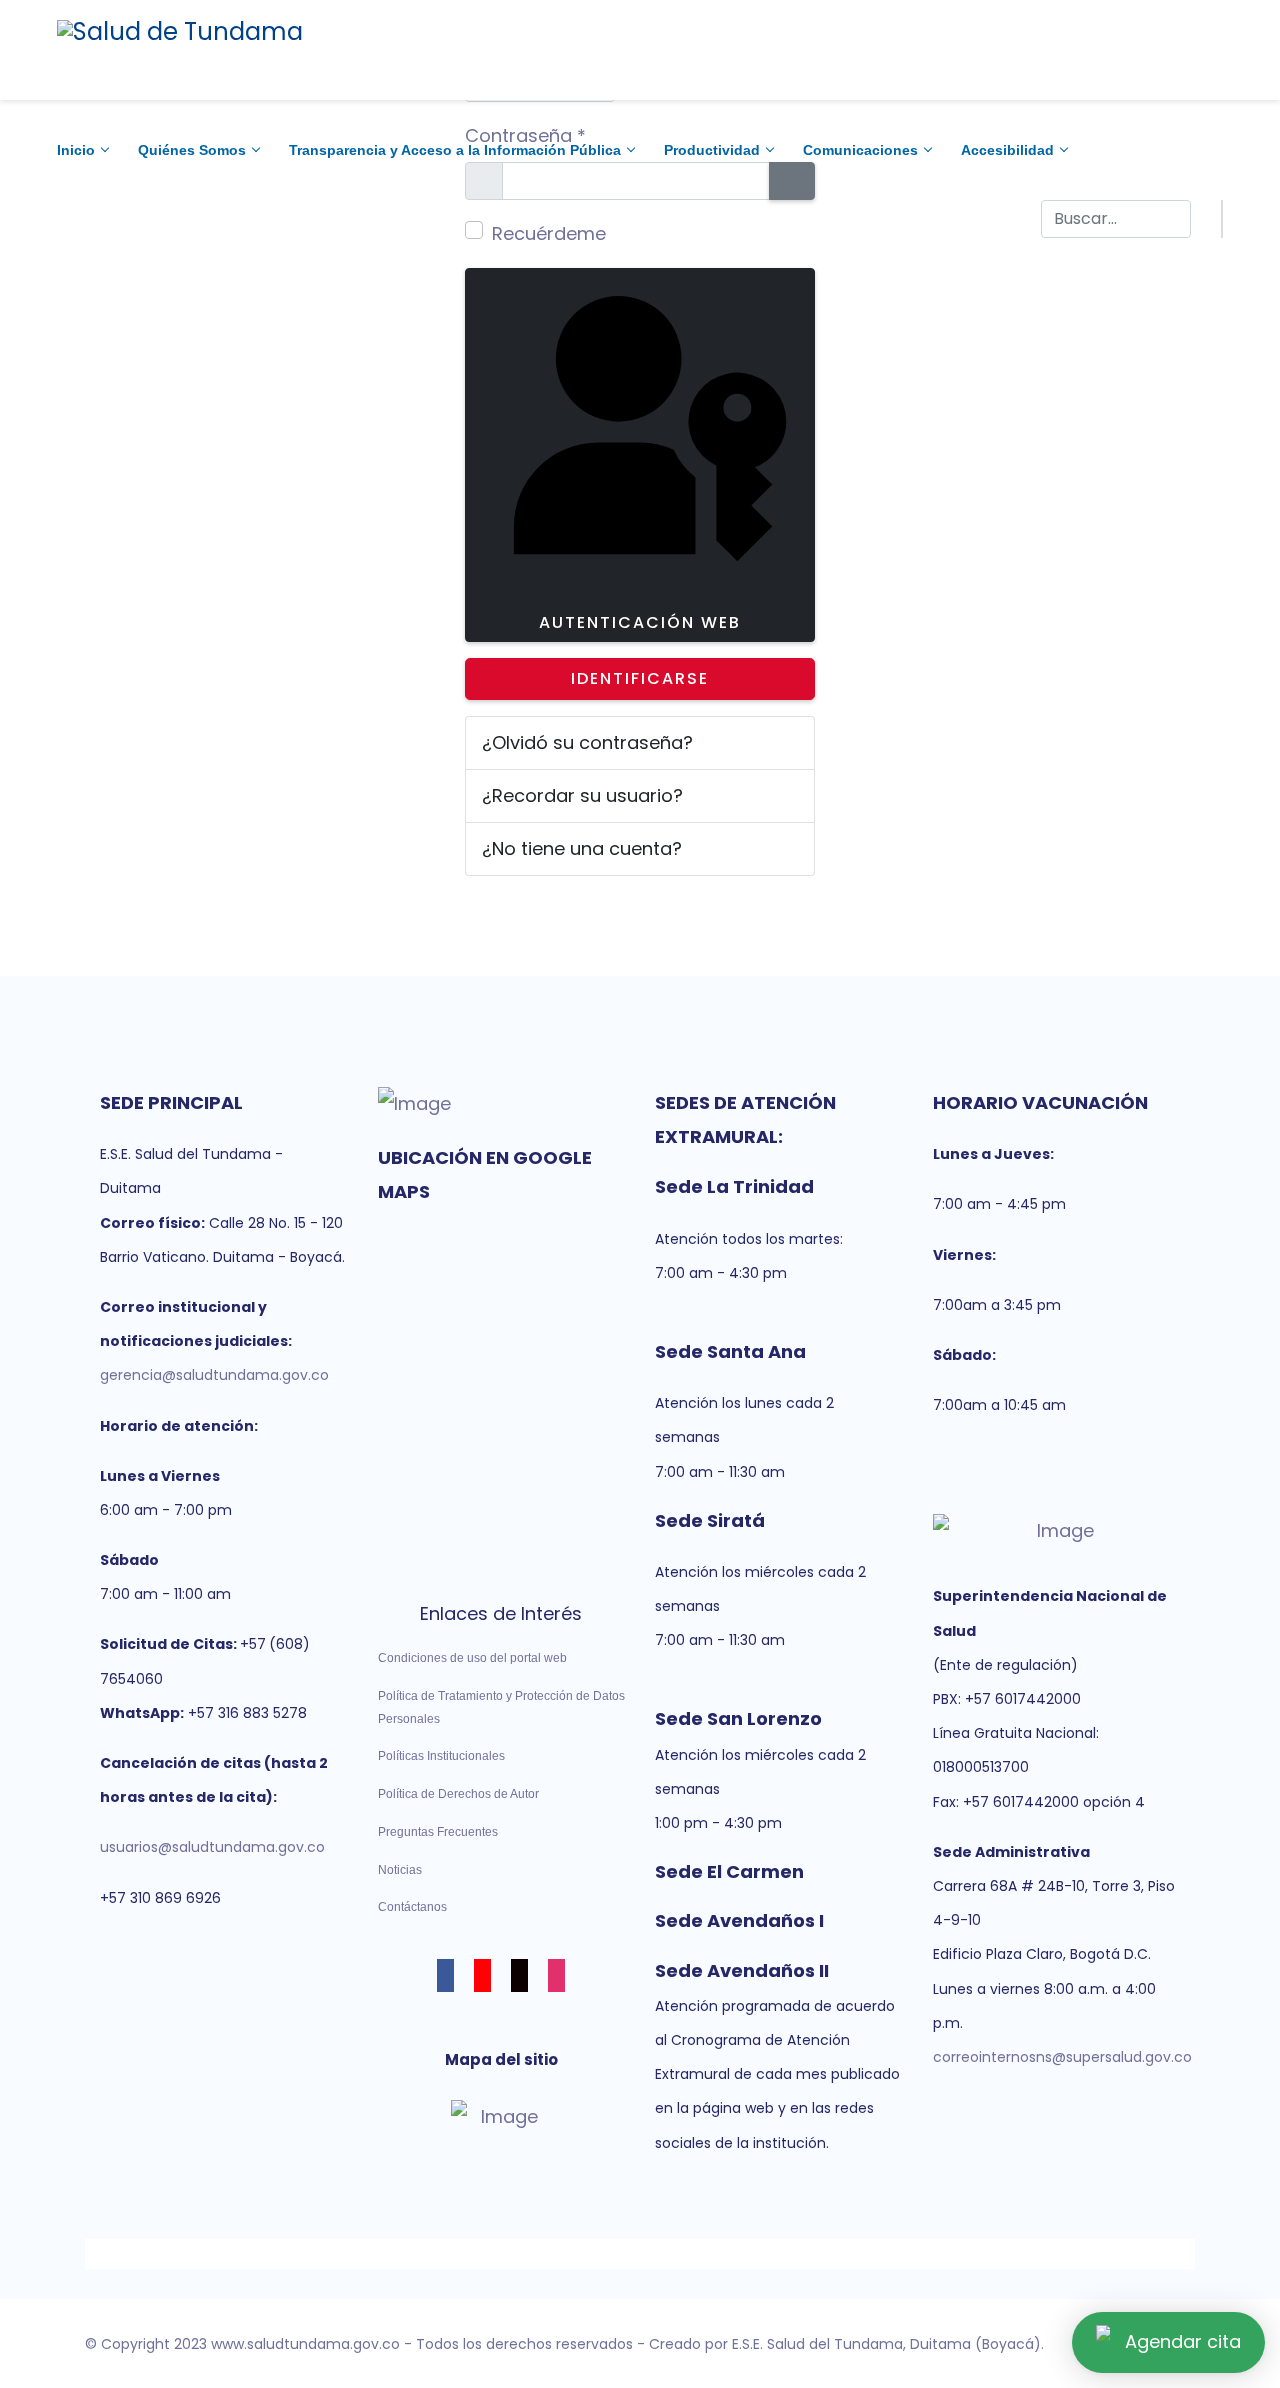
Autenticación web (640, 622)
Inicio (76, 150)
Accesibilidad (1007, 150)
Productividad (712, 150)
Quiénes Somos (192, 150)
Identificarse (640, 678)
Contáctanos (412, 1907)
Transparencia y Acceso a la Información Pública (455, 150)
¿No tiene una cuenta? (582, 848)
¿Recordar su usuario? (582, 795)
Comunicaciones (860, 150)
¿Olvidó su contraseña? (587, 742)
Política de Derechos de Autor (458, 1794)
